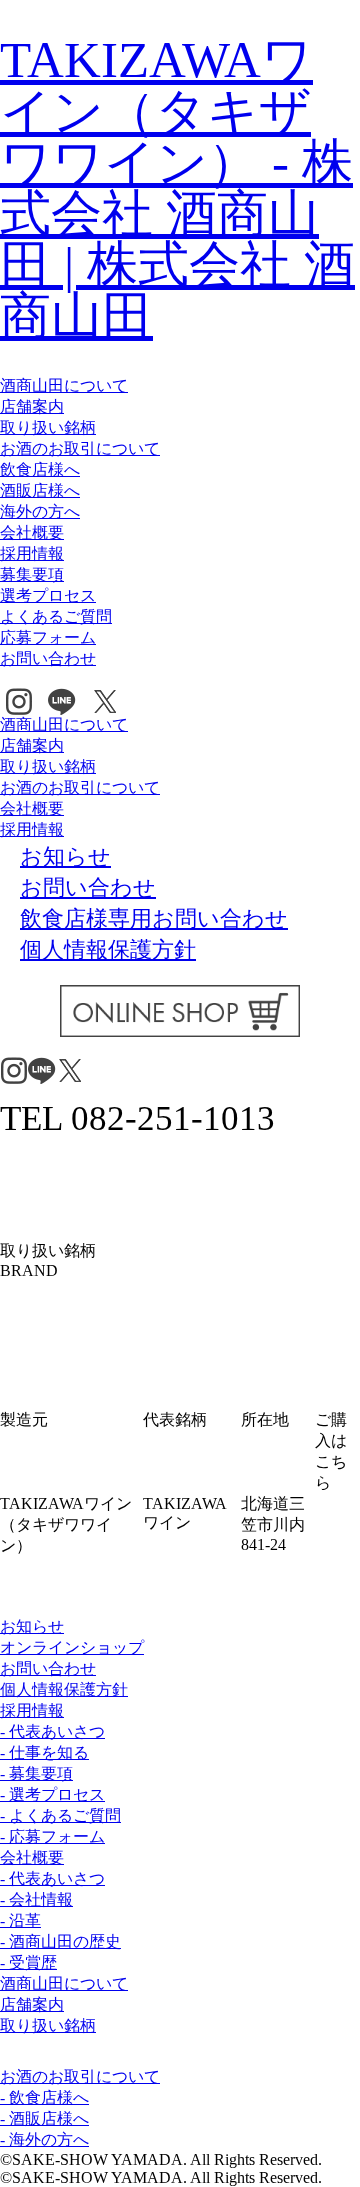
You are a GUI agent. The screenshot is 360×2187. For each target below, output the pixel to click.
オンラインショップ (72, 1647)
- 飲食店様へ (44, 2097)
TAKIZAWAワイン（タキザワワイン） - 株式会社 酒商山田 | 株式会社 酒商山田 (177, 187)
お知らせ (32, 1626)
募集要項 (32, 574)
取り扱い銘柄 (48, 427)
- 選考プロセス (52, 1794)
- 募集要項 (36, 1773)
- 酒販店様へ (44, 2118)
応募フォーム (48, 637)
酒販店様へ (40, 490)
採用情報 (32, 553)
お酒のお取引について (80, 448)
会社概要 (32, 532)
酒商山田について (64, 385)
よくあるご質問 (56, 616)
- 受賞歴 (28, 1962)
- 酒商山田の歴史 (60, 1941)
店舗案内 (32, 406)
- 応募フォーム (52, 1836)
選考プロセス (48, 595)
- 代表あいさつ (52, 1731)
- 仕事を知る (44, 1752)
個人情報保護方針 (64, 1689)
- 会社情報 (36, 1899)
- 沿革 (20, 1920)
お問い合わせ (48, 658)
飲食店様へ (40, 469)
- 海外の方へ (44, 2139)
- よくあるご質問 (60, 1815)
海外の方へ (40, 511)
